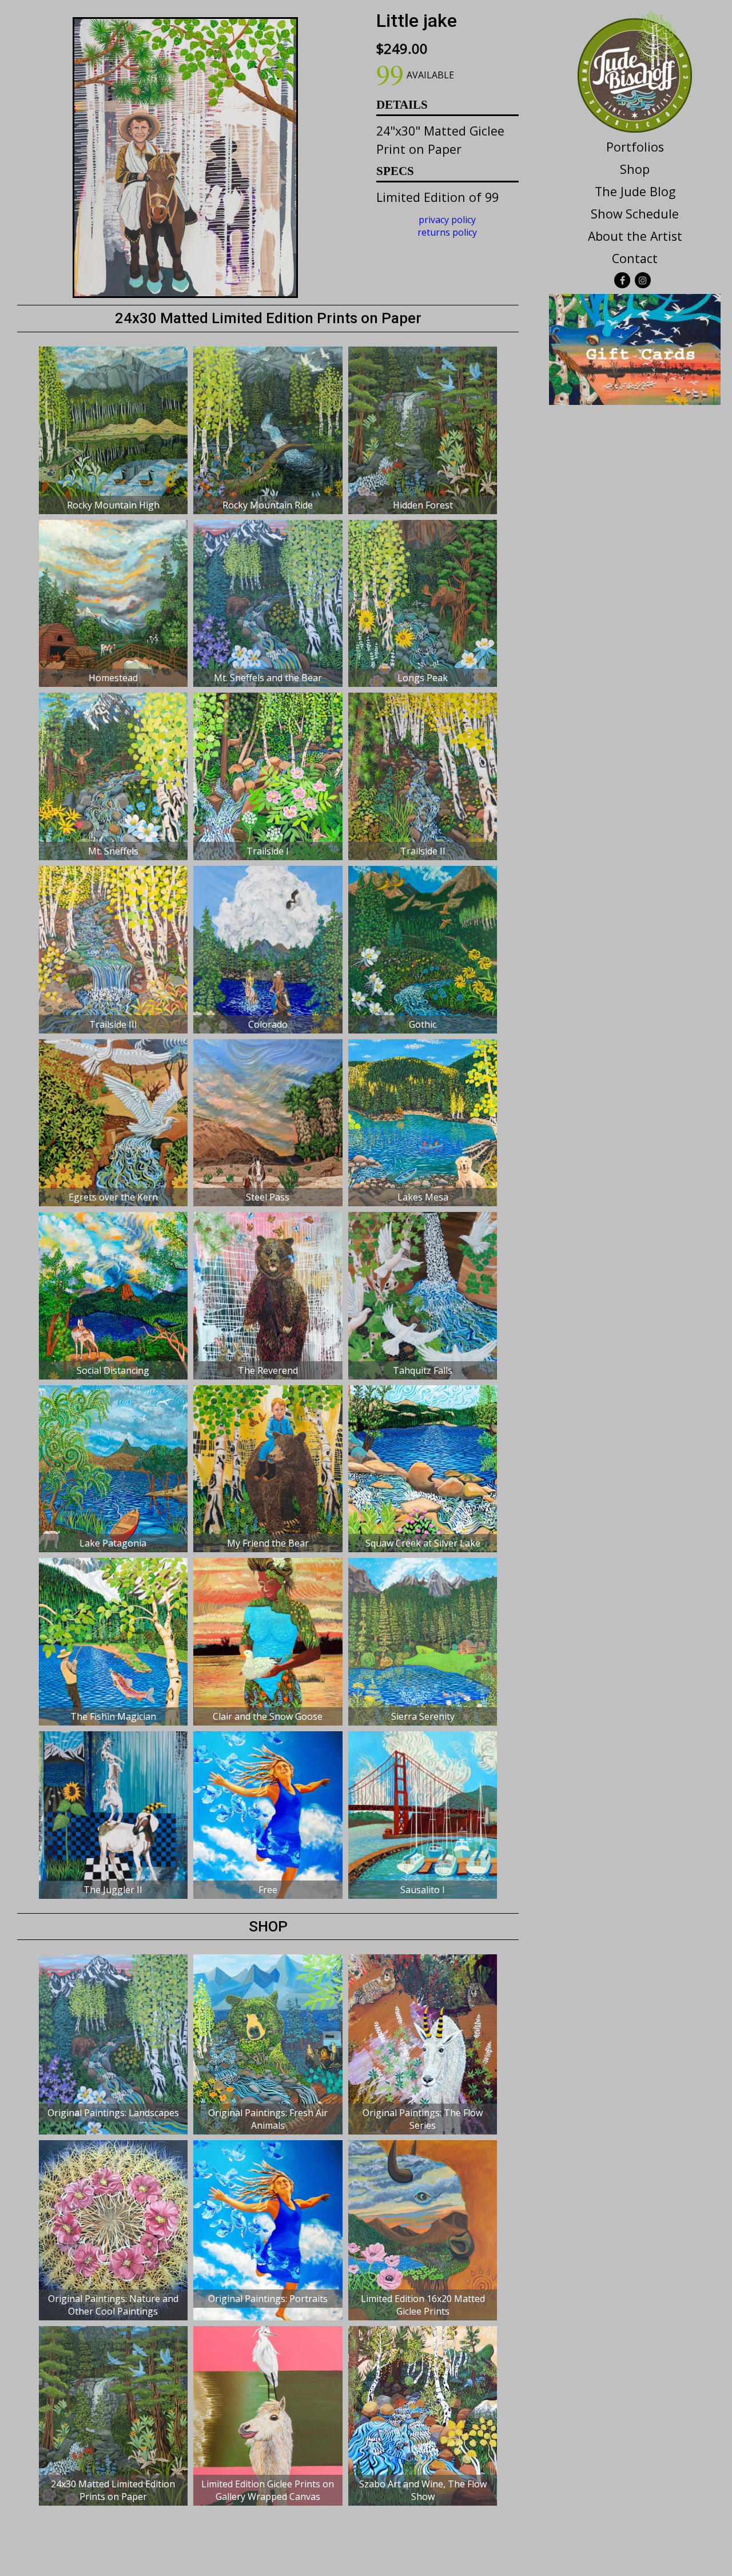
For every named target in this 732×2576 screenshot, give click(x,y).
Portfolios (635, 147)
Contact (635, 258)
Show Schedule (635, 214)
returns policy (447, 232)
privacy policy (447, 220)
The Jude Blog (635, 191)
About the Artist (635, 236)
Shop (635, 169)
